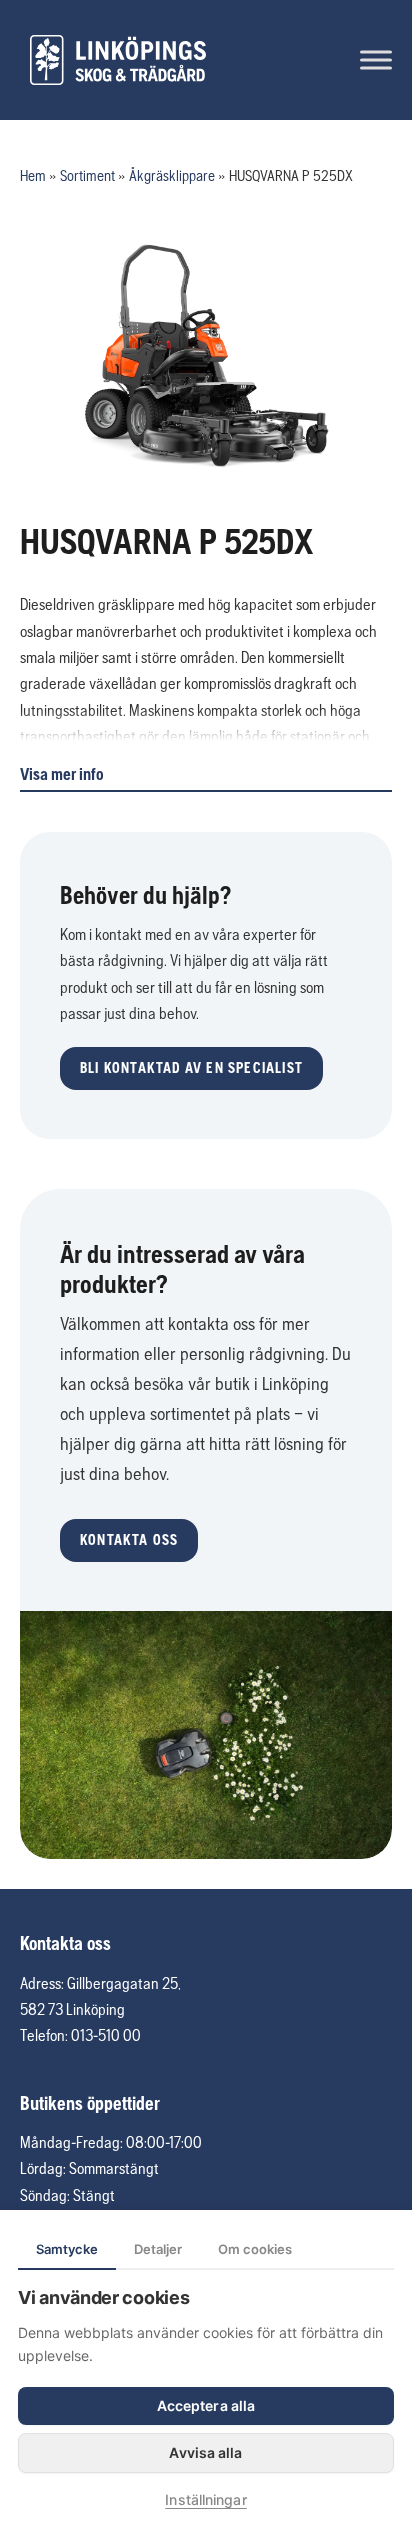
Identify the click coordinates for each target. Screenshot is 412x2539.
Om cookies (255, 2249)
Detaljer (158, 2249)
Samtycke (67, 2249)
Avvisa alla (205, 2452)
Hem (33, 175)
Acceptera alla (206, 2405)
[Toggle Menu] (376, 59)
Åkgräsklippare (172, 175)
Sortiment (87, 175)
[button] (191, 1068)
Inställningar (205, 2499)
